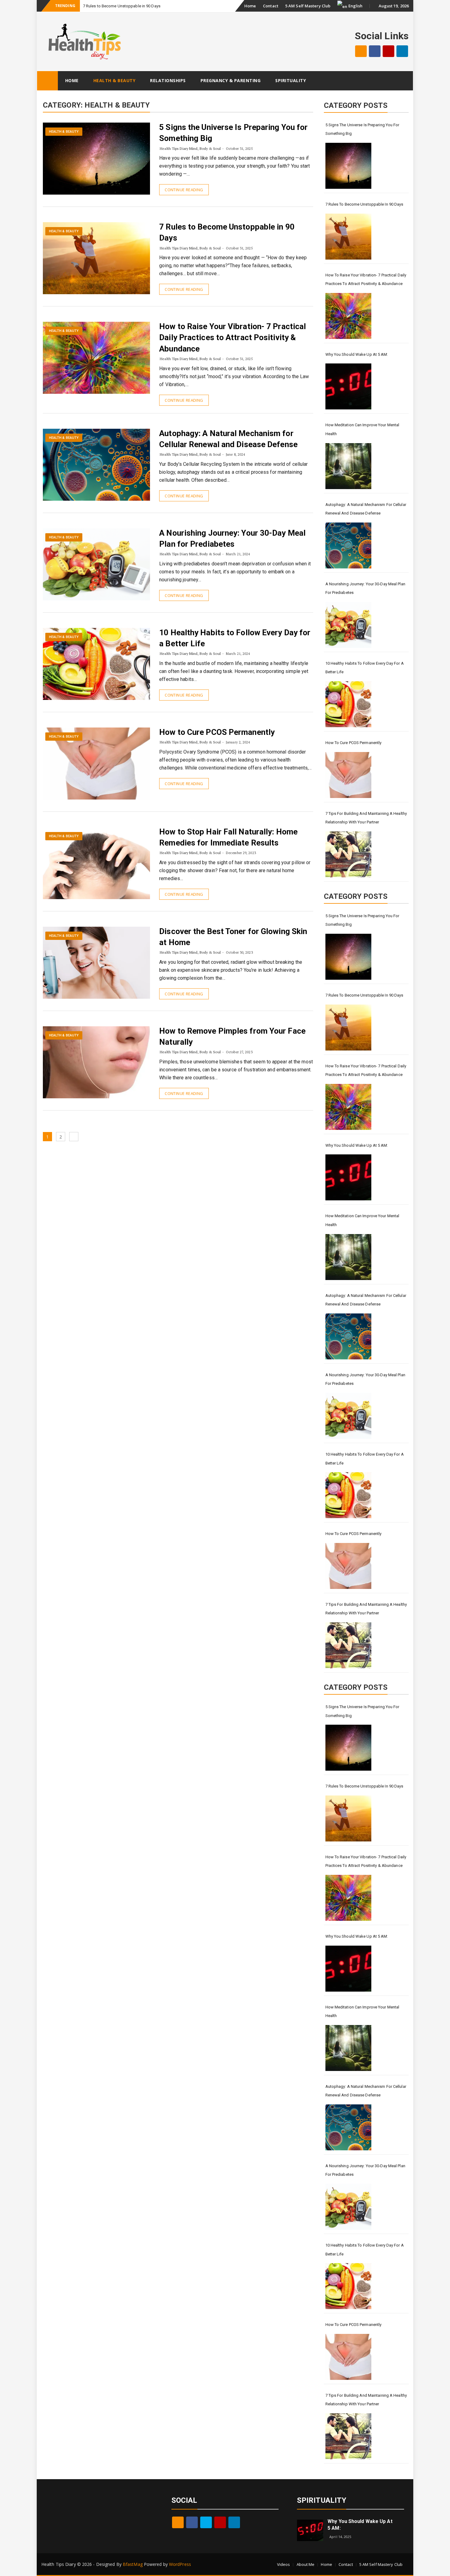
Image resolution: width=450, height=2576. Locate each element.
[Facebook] (375, 51)
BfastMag (133, 2564)
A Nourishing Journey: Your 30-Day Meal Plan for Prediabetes (365, 588)
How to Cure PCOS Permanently (217, 732)
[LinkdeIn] (402, 51)
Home (250, 6)
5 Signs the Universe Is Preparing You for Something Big (362, 129)
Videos (284, 2564)
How (87, 6)
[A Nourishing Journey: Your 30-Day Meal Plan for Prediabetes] (348, 625)
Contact (271, 6)
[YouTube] (388, 51)
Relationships (168, 80)
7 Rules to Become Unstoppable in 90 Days (364, 204)
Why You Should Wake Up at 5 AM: (357, 354)
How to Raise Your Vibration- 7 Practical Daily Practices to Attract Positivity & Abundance (232, 338)
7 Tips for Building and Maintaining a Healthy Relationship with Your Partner (366, 818)
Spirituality (291, 80)
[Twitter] (206, 2522)
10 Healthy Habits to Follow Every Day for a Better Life (365, 668)
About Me (306, 2564)
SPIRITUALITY (322, 2500)
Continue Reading (184, 190)
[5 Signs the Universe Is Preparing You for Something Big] (348, 166)
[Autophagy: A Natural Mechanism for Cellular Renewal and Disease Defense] (348, 545)
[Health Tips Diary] (47, 81)
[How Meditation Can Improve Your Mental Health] (348, 466)
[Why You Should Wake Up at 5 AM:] (348, 386)
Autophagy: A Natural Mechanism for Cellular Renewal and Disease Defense (366, 509)
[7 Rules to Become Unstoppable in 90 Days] (348, 237)
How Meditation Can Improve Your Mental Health (362, 429)
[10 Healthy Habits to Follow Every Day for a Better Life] (348, 704)
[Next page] (74, 1137)
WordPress (180, 2564)
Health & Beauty (114, 80)
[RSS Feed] (361, 51)
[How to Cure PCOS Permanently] (348, 775)
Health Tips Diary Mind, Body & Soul (190, 148)
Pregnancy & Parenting (231, 80)
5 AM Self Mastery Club (308, 6)
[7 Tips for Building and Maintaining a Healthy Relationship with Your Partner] (348, 854)
